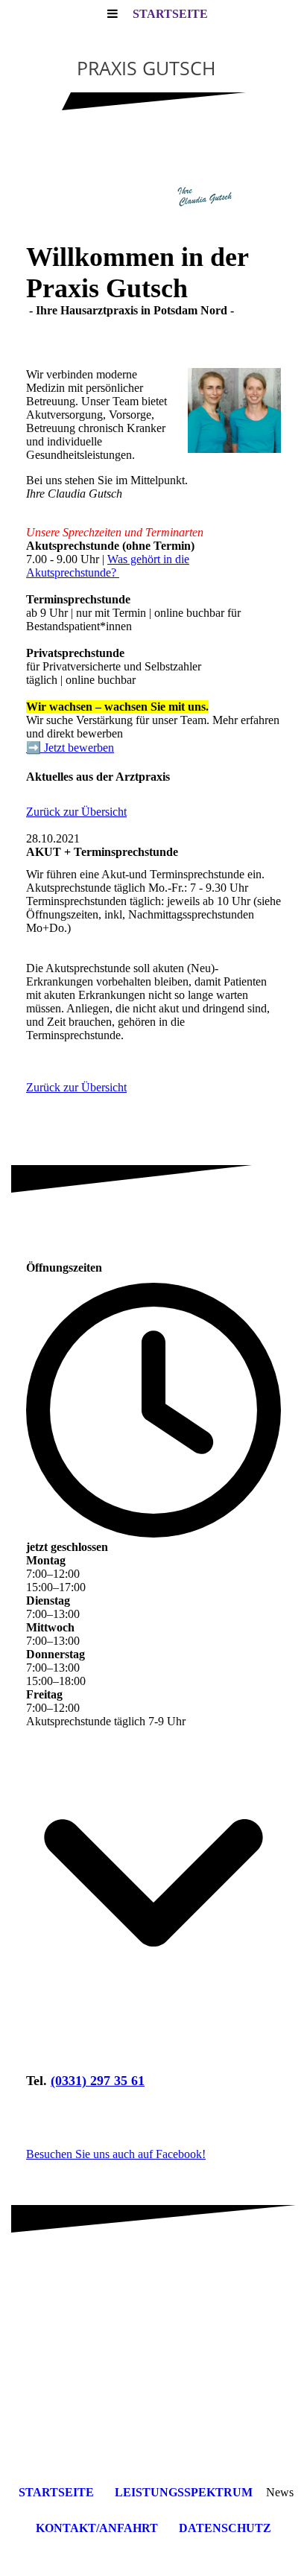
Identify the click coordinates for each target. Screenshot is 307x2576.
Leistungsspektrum (184, 2492)
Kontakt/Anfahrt (97, 2528)
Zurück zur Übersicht (76, 812)
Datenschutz (225, 2528)
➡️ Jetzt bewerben (70, 748)
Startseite (170, 14)
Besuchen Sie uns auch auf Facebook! (116, 2154)
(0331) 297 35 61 (98, 2081)
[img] (153, 186)
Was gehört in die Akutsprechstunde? (108, 566)
